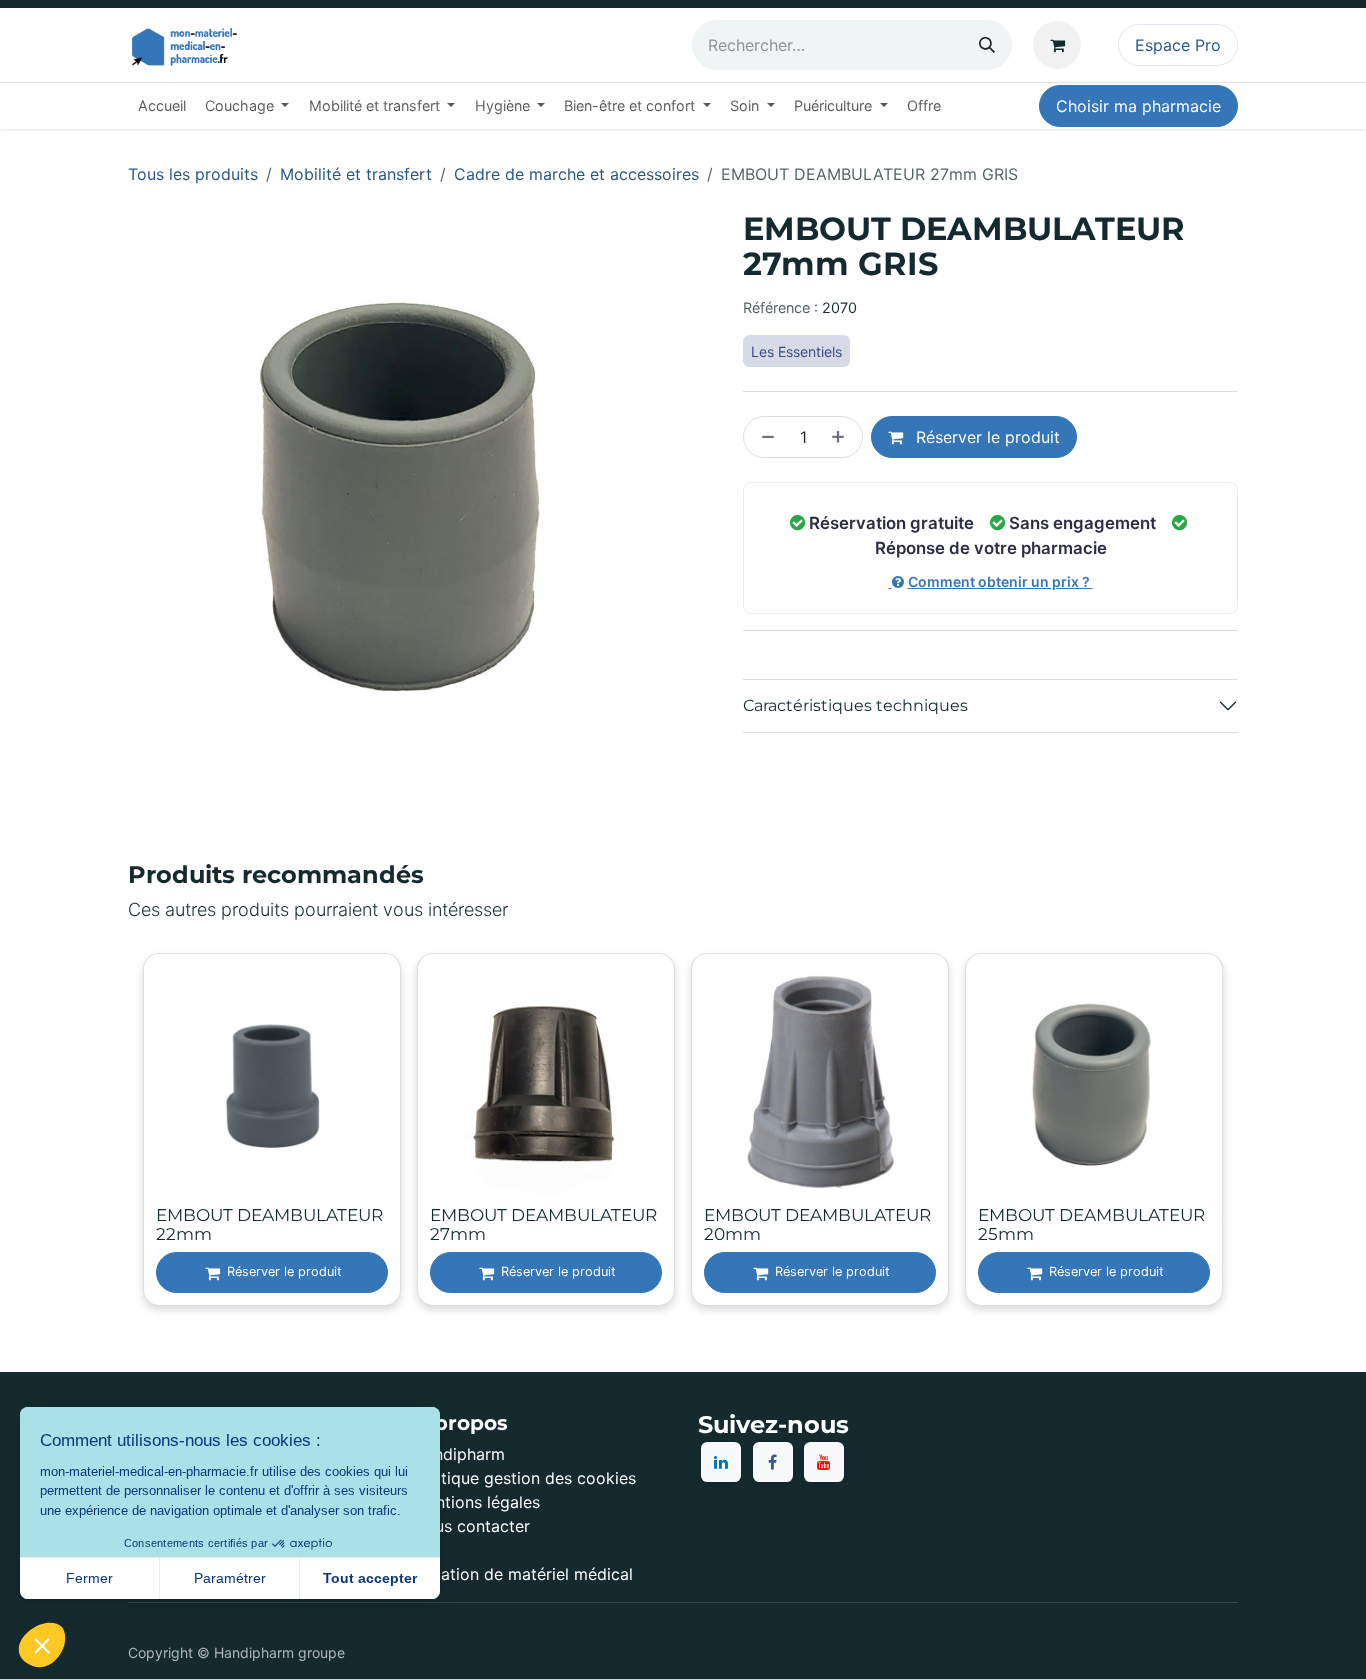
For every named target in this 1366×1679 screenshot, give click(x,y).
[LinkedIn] (721, 1462)
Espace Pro (1178, 45)
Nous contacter (471, 1526)
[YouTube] (824, 1462)
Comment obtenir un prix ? (1000, 581)
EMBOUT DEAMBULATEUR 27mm (543, 1224)
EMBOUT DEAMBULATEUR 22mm (269, 1224)
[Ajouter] (842, 437)
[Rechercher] (987, 45)
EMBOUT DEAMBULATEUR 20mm (817, 1224)
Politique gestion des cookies (524, 1478)
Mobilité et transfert (356, 174)
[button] (42, 1645)
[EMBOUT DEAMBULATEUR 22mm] (272, 1082)
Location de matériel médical (523, 1574)
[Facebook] (773, 1462)
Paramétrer (230, 1578)
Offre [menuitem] (924, 105)
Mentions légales (476, 1502)
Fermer (89, 1578)
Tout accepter (370, 1578)
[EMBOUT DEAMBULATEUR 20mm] (820, 1082)
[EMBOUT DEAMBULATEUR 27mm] (546, 1082)
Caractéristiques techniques (855, 705)
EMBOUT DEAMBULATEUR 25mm (1091, 1224)
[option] (683, 1131)
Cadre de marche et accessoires (576, 174)
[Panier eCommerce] (1061, 45)
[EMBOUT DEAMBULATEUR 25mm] (1094, 1082)
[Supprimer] (764, 437)
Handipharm (459, 1454)
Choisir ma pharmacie (1138, 106)
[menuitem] (161, 106)
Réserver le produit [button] (985, 437)
